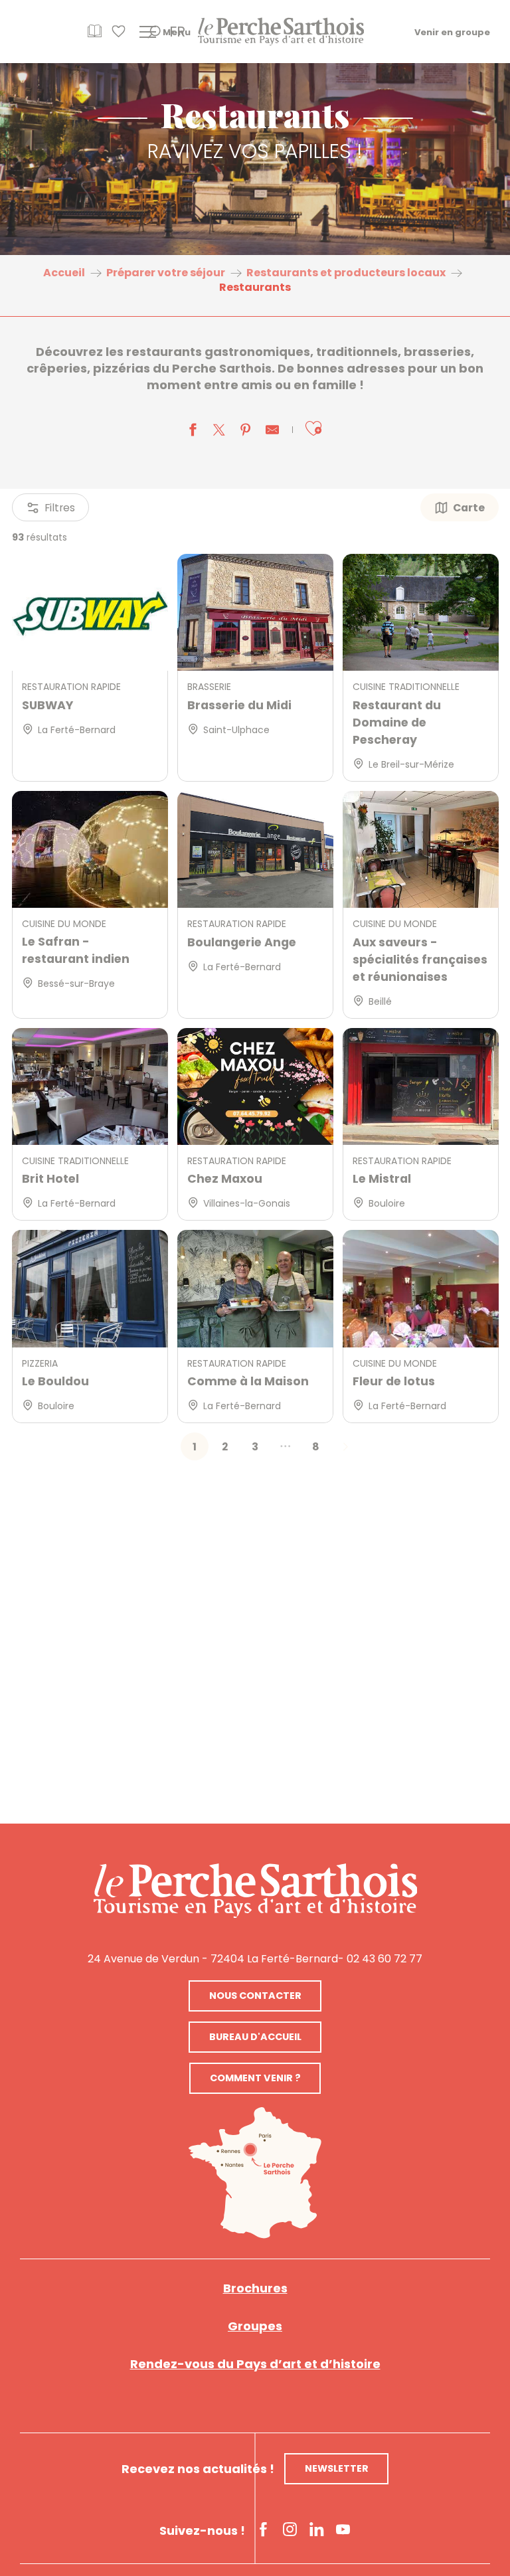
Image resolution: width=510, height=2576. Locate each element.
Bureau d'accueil (255, 2037)
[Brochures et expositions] (95, 36)
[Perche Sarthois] (255, 1891)
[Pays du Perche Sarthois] (281, 32)
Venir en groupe (452, 32)
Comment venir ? (255, 2078)
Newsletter (337, 2468)
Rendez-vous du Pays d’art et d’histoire (255, 2364)
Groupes (255, 2326)
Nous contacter (255, 1996)
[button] (313, 429)
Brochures (255, 2288)
